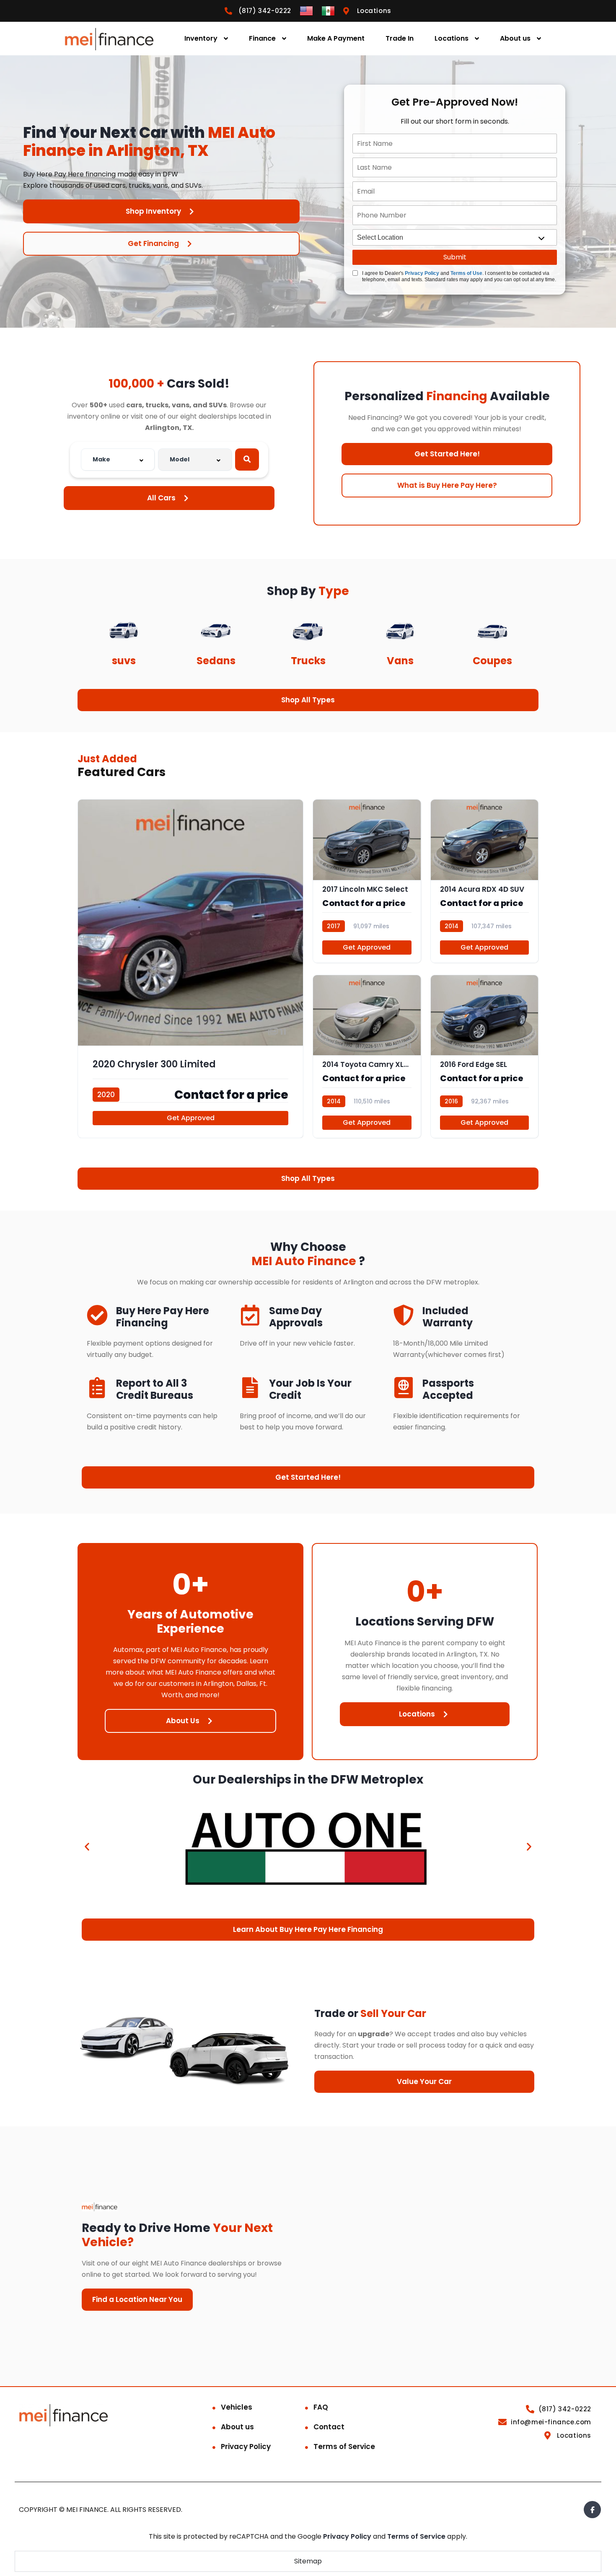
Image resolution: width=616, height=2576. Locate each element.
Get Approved (191, 1118)
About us (515, 38)
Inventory (201, 38)
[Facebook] (592, 2510)
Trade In (400, 38)
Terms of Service (344, 2447)
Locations (452, 38)
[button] (87, 1846)
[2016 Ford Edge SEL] (485, 1056)
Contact (329, 2427)
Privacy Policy (422, 273)
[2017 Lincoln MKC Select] (367, 881)
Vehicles (237, 2407)
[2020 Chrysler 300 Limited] (190, 969)
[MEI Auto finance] (109, 39)
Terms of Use (466, 273)
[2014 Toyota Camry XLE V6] (367, 1056)
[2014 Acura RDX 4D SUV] (485, 881)
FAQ (321, 2407)
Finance (262, 38)
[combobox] (118, 460)
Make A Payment (336, 38)
